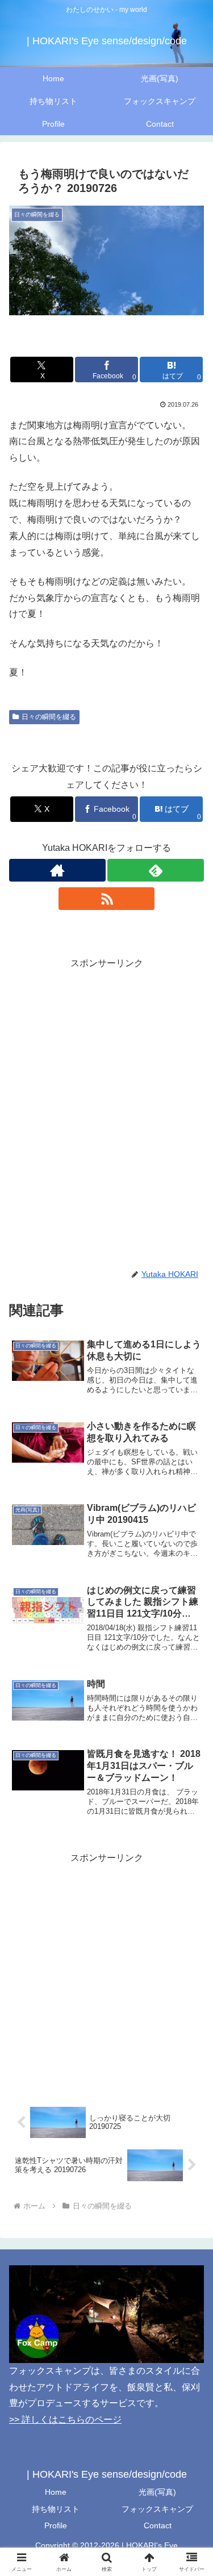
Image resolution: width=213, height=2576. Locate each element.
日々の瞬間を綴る (49, 717)
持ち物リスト (56, 2509)
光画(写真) (157, 2492)
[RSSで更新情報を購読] (107, 899)
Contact (158, 2525)
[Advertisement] (106, 1078)
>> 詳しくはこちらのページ (65, 2420)
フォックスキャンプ (157, 2509)
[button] (191, 1818)
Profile (56, 2525)
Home (56, 2492)
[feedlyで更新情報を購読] (156, 870)
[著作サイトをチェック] (57, 870)
